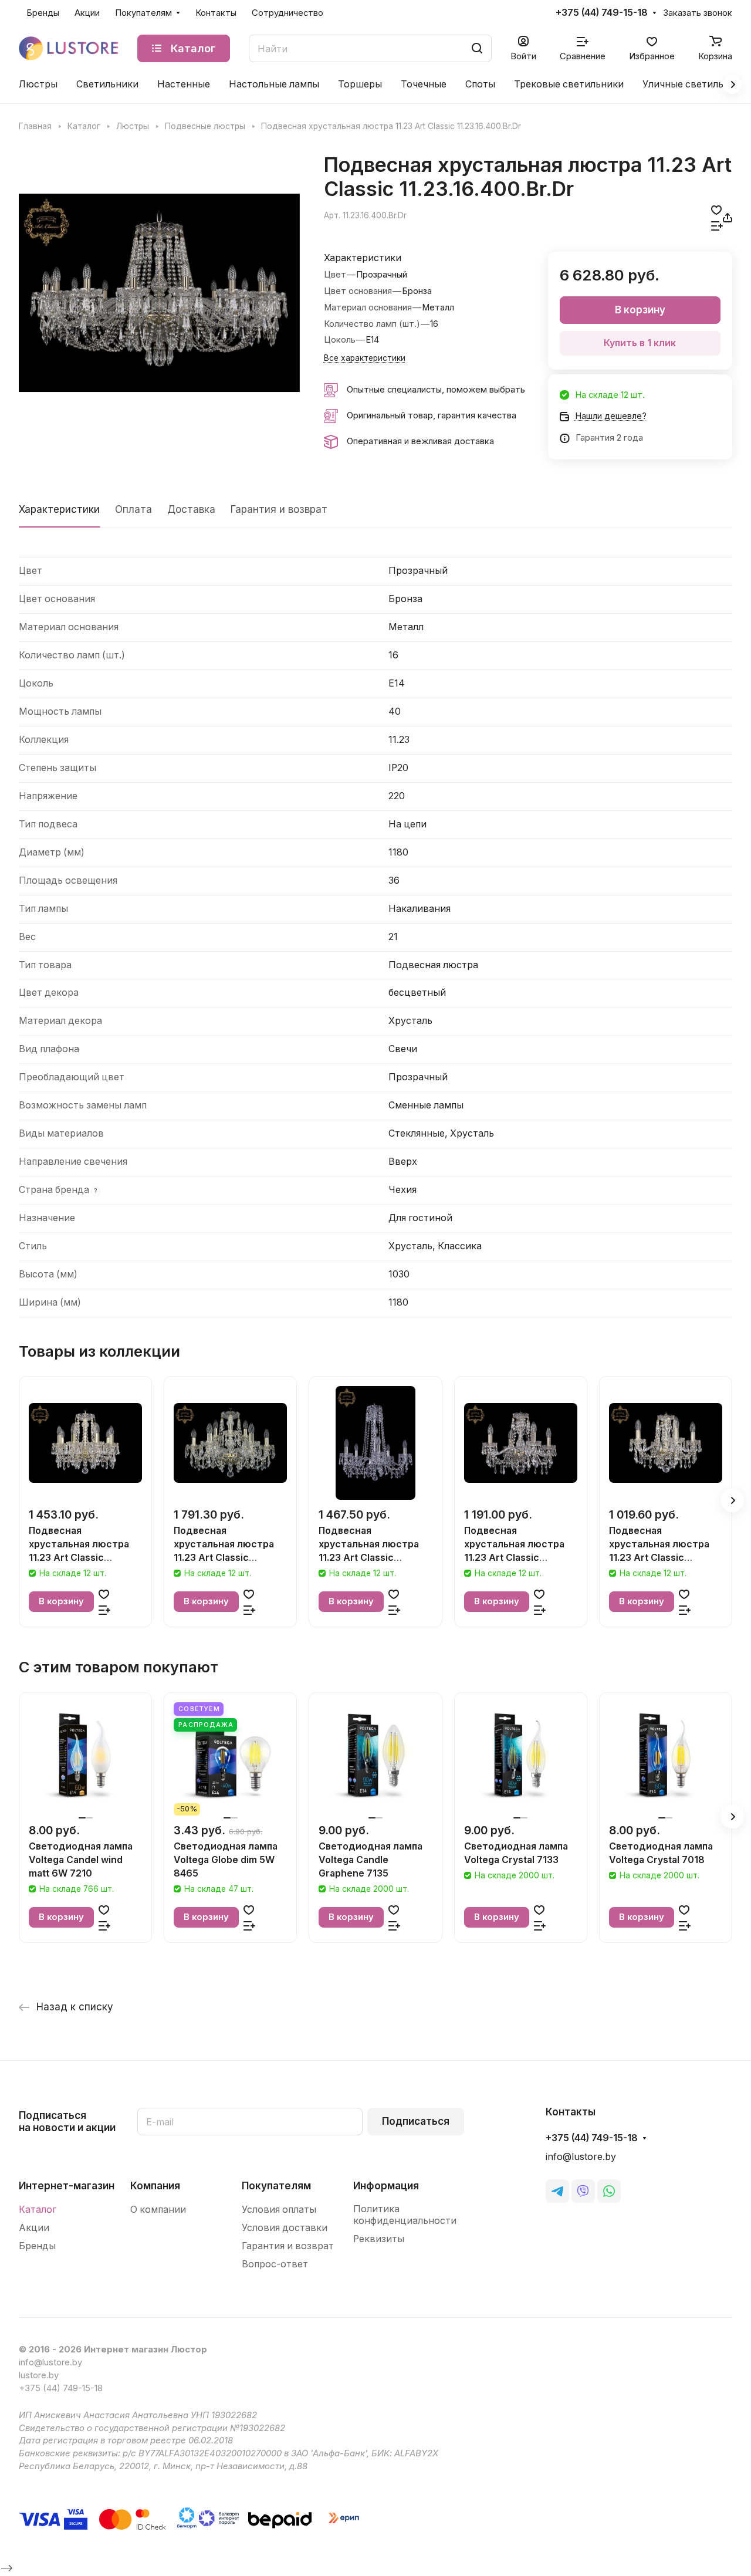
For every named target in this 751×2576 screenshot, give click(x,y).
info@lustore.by (581, 2157)
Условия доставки (285, 2228)
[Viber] (583, 2191)
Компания (155, 2186)
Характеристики (59, 509)
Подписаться (416, 2121)
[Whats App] (609, 2191)
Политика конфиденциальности (405, 2215)
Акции (34, 2228)
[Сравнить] (717, 226)
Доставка (191, 509)
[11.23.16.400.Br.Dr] (159, 293)
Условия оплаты (279, 2210)
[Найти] (477, 48)
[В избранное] (716, 210)
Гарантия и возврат (279, 509)
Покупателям (276, 2186)
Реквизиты (379, 2239)
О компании (158, 2210)
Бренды (37, 2246)
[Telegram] (557, 2191)
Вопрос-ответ (275, 2264)
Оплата (133, 509)
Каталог (38, 2210)
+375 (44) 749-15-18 (602, 13)
